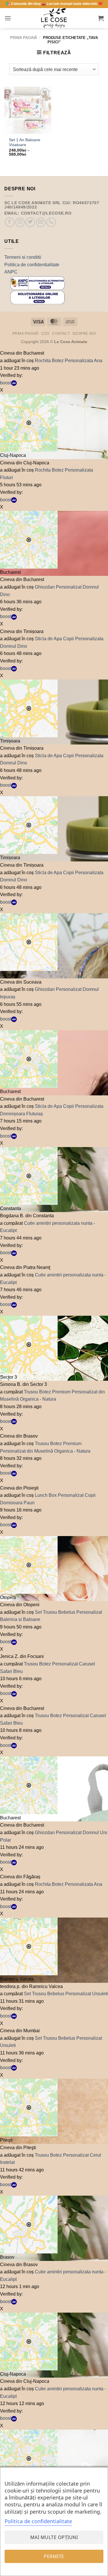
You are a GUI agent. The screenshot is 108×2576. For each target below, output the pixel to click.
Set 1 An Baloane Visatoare (25, 143)
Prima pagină (24, 38)
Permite (54, 2556)
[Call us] (51, 222)
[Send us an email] (41, 222)
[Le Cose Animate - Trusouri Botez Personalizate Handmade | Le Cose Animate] (54, 18)
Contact (61, 334)
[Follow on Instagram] (20, 222)
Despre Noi (84, 334)
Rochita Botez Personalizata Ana (69, 361)
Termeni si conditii (23, 257)
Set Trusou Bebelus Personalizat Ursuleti (66, 1994)
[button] (8, 18)
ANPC (11, 272)
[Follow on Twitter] (30, 222)
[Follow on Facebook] (10, 222)
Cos (46, 334)
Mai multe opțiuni (54, 2537)
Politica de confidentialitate (32, 265)
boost (6, 383)
